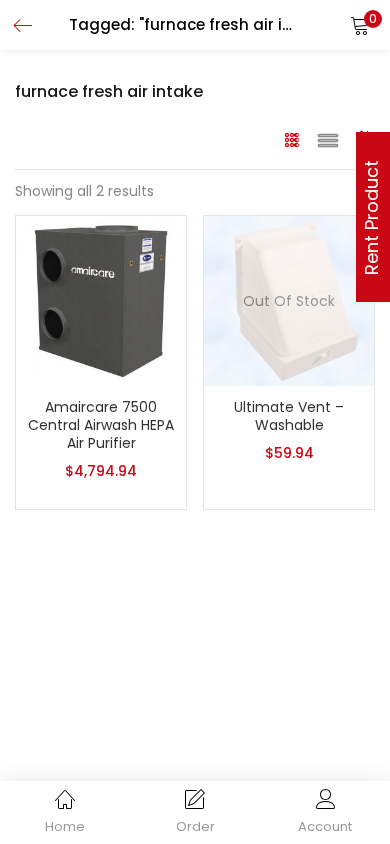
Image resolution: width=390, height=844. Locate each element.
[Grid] (292, 139)
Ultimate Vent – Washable (289, 416)
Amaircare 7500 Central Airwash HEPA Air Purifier (101, 425)
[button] (360, 25)
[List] (328, 139)
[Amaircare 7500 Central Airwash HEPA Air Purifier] (101, 300)
